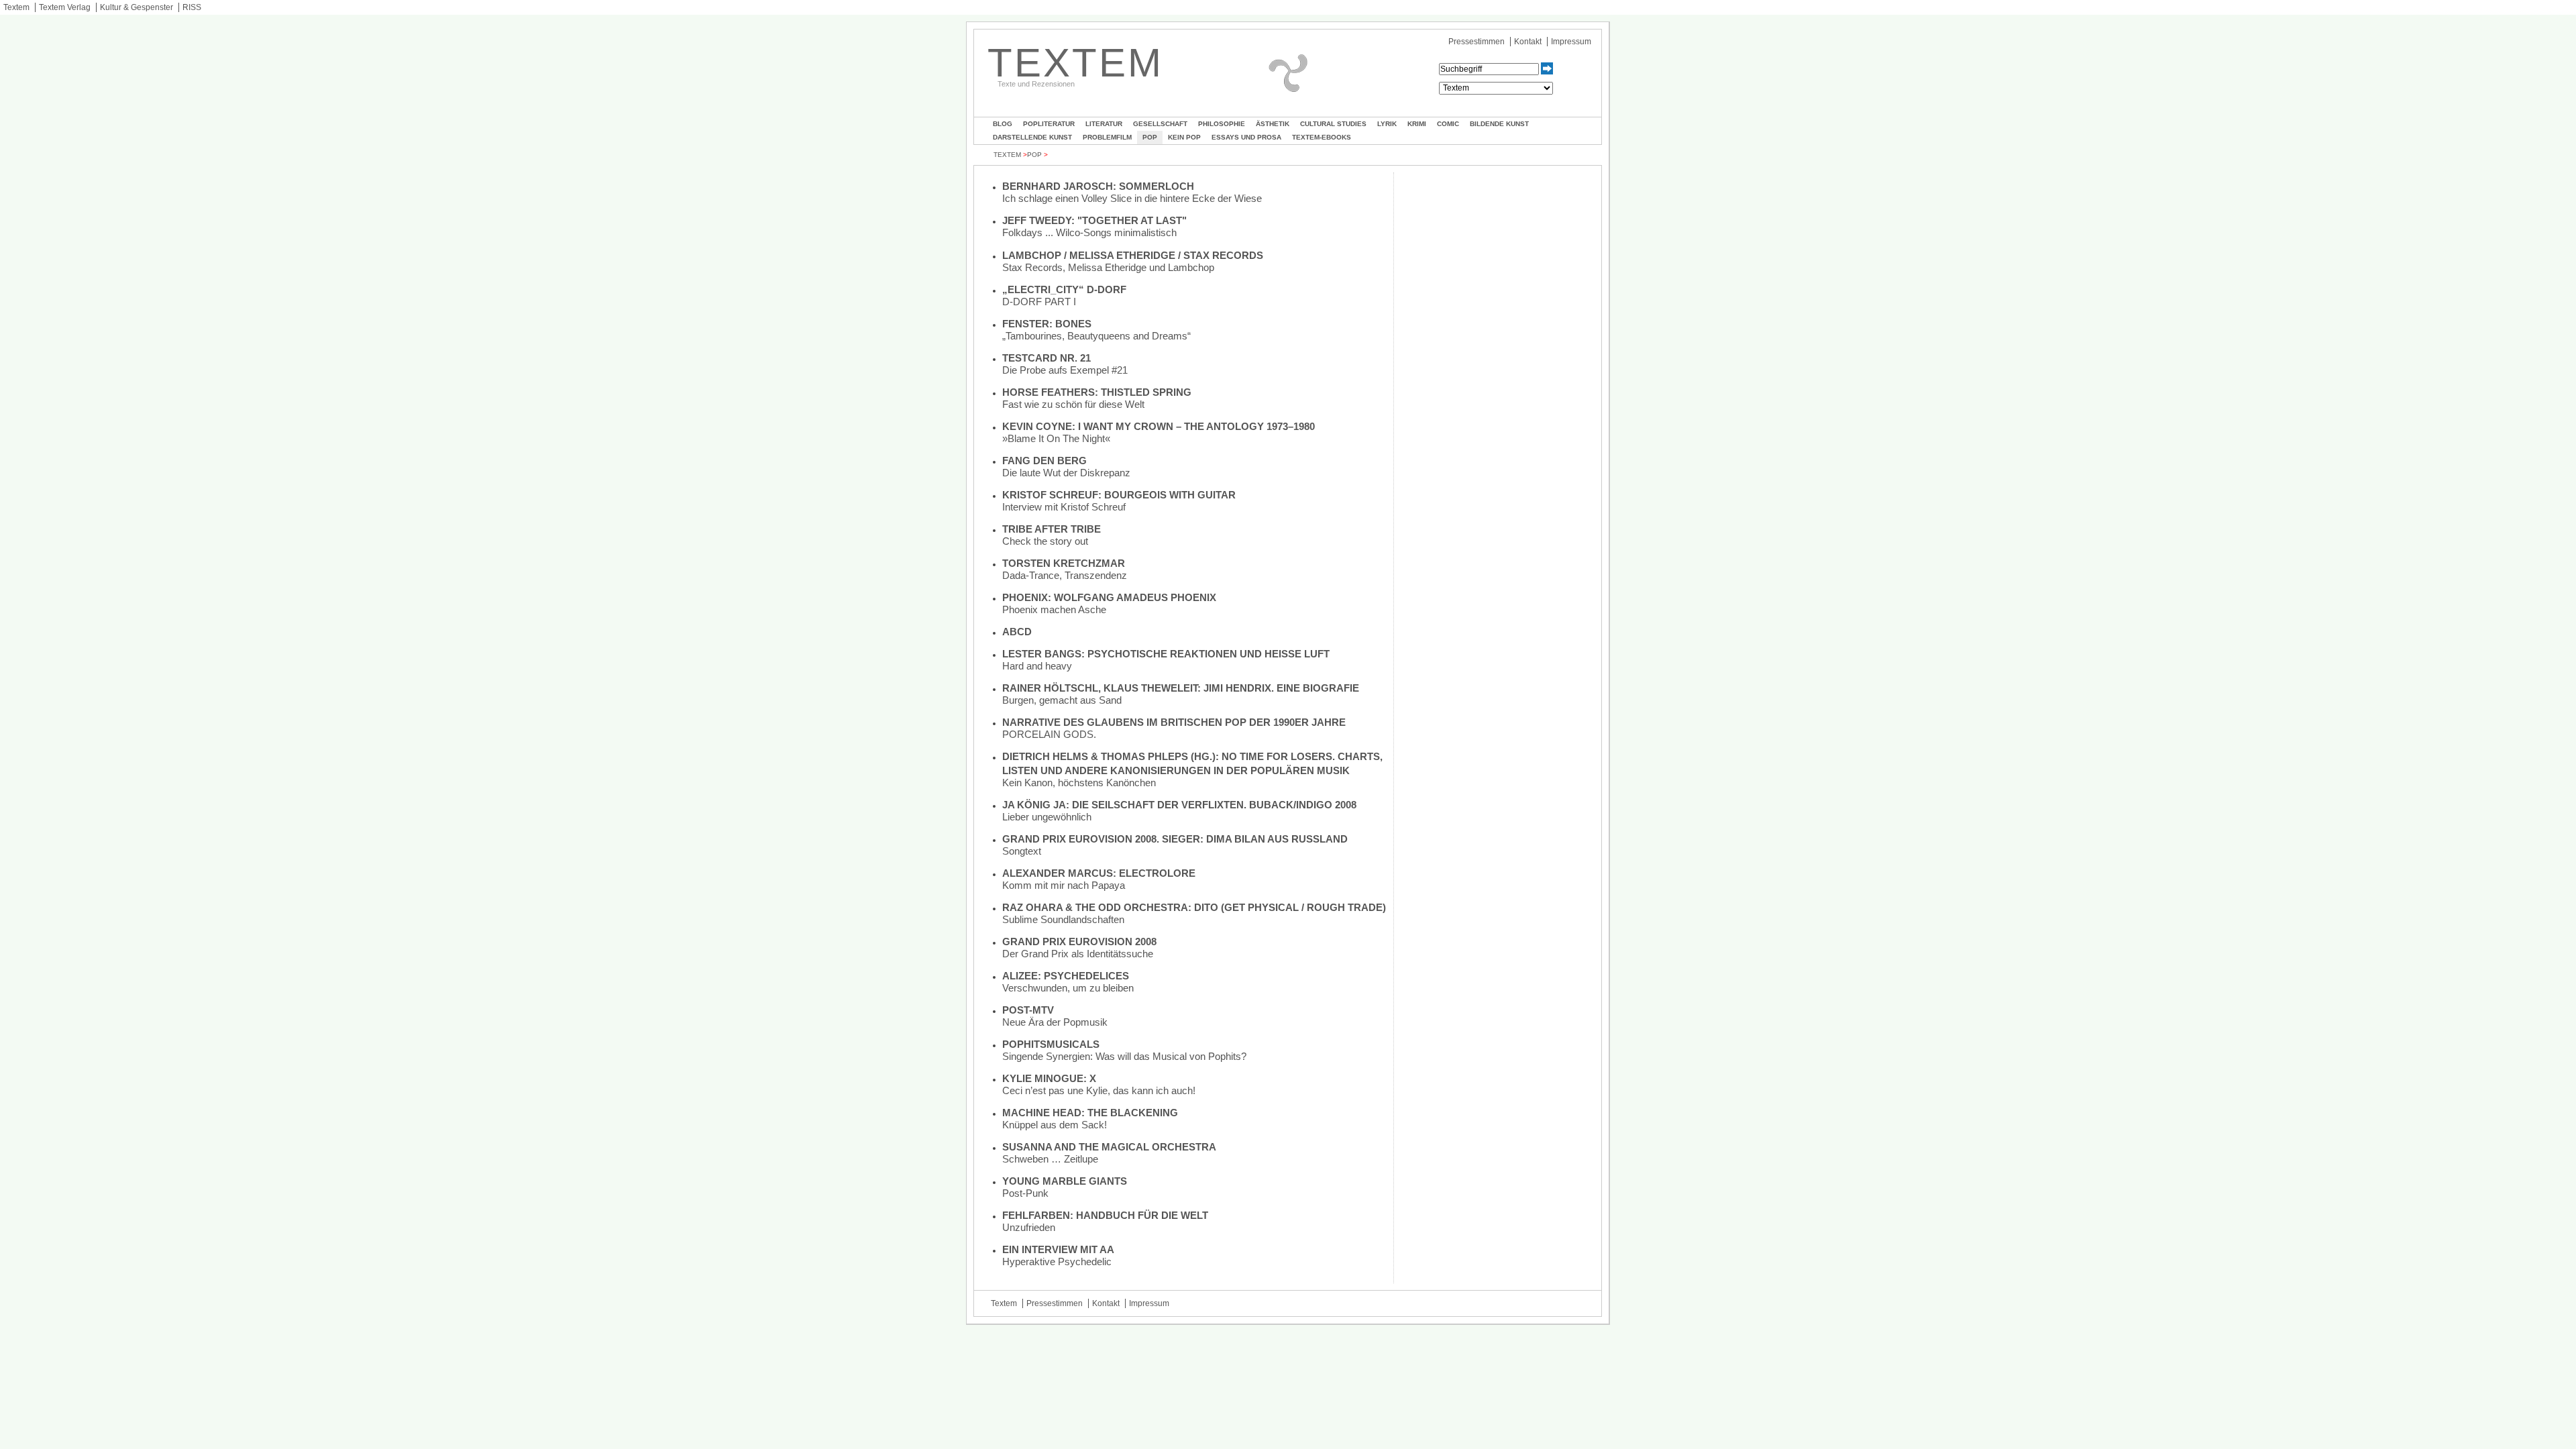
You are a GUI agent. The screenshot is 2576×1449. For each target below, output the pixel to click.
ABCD (1017, 632)
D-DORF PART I (1039, 302)
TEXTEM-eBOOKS (1322, 137)
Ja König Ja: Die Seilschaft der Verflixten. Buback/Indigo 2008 (1179, 805)
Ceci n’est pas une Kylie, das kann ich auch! (1099, 1090)
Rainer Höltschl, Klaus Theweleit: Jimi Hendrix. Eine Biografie (1181, 688)
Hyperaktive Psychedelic (1057, 1262)
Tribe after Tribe (1052, 529)
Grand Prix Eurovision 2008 (1079, 942)
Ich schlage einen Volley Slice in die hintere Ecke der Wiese (1132, 198)
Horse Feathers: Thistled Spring (1097, 392)
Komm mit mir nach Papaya (1064, 885)
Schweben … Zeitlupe (1050, 1159)
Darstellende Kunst (1032, 137)
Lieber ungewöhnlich (1047, 817)
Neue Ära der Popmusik (1055, 1022)
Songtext (1022, 851)
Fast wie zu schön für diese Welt (1073, 404)
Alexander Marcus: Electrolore (1099, 873)
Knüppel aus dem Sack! (1055, 1125)
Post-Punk (1025, 1193)
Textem (16, 7)
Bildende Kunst (1499, 124)
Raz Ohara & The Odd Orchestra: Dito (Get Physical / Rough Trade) (1194, 907)
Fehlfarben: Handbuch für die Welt (1105, 1215)
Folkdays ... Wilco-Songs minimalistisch (1089, 232)
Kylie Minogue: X (1049, 1078)
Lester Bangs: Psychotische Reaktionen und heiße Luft (1166, 654)
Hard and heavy (1037, 666)
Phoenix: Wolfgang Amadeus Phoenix (1109, 597)
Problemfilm (1107, 137)
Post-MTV (1028, 1010)
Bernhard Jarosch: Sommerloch (1098, 186)
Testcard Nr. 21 (1046, 358)
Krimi (1417, 124)
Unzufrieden (1029, 1227)
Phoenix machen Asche (1054, 609)
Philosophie (1222, 124)
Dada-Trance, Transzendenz (1065, 575)
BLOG (1003, 124)
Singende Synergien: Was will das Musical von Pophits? (1124, 1056)
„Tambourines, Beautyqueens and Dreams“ (1096, 336)
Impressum (1571, 42)
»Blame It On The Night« (1056, 438)
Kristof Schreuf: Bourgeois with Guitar (1119, 495)
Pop (1150, 137)
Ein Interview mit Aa (1058, 1249)
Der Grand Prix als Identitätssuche (1078, 954)
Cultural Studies (1333, 124)
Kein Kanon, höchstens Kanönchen (1079, 783)
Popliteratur (1049, 124)
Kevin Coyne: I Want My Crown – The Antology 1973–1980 (1159, 426)
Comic (1448, 124)
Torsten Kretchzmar (1064, 563)
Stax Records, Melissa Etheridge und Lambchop (1108, 267)
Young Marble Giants (1065, 1181)
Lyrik (1387, 124)
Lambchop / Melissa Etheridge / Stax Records (1133, 255)
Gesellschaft (1160, 124)
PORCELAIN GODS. (1049, 734)
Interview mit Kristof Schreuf (1064, 507)
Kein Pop (1184, 137)
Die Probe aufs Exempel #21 (1065, 370)
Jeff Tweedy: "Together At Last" (1094, 220)
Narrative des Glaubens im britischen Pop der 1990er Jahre (1174, 722)
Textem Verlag (65, 7)
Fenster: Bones (1047, 324)
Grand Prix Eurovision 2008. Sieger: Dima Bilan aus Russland (1175, 839)
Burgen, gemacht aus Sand (1062, 700)
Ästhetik (1273, 124)
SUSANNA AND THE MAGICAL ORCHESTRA (1109, 1147)
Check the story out (1045, 541)
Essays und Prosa (1246, 137)
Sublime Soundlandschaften (1063, 919)
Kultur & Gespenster (137, 7)
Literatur (1104, 124)
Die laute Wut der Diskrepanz (1066, 473)
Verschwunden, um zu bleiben (1068, 988)
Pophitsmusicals (1051, 1044)
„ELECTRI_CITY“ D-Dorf (1064, 289)
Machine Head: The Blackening (1090, 1113)
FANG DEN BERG (1044, 461)
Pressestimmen (1477, 42)
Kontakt (1528, 42)
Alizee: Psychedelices (1066, 976)
